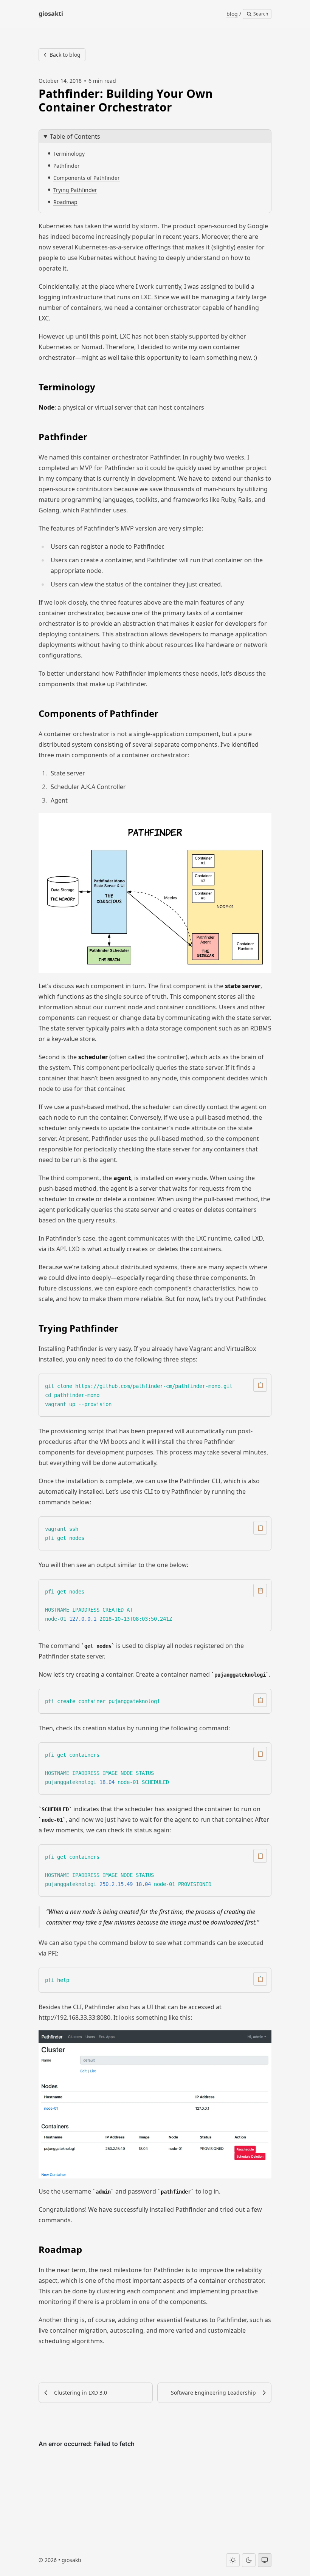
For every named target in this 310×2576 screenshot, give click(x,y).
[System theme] (265, 2560)
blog (232, 14)
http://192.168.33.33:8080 (74, 2017)
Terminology (69, 154)
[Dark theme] (249, 2560)
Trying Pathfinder (75, 190)
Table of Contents (75, 136)
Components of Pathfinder (87, 178)
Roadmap (65, 202)
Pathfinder (67, 166)
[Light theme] (233, 2560)
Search (260, 14)
